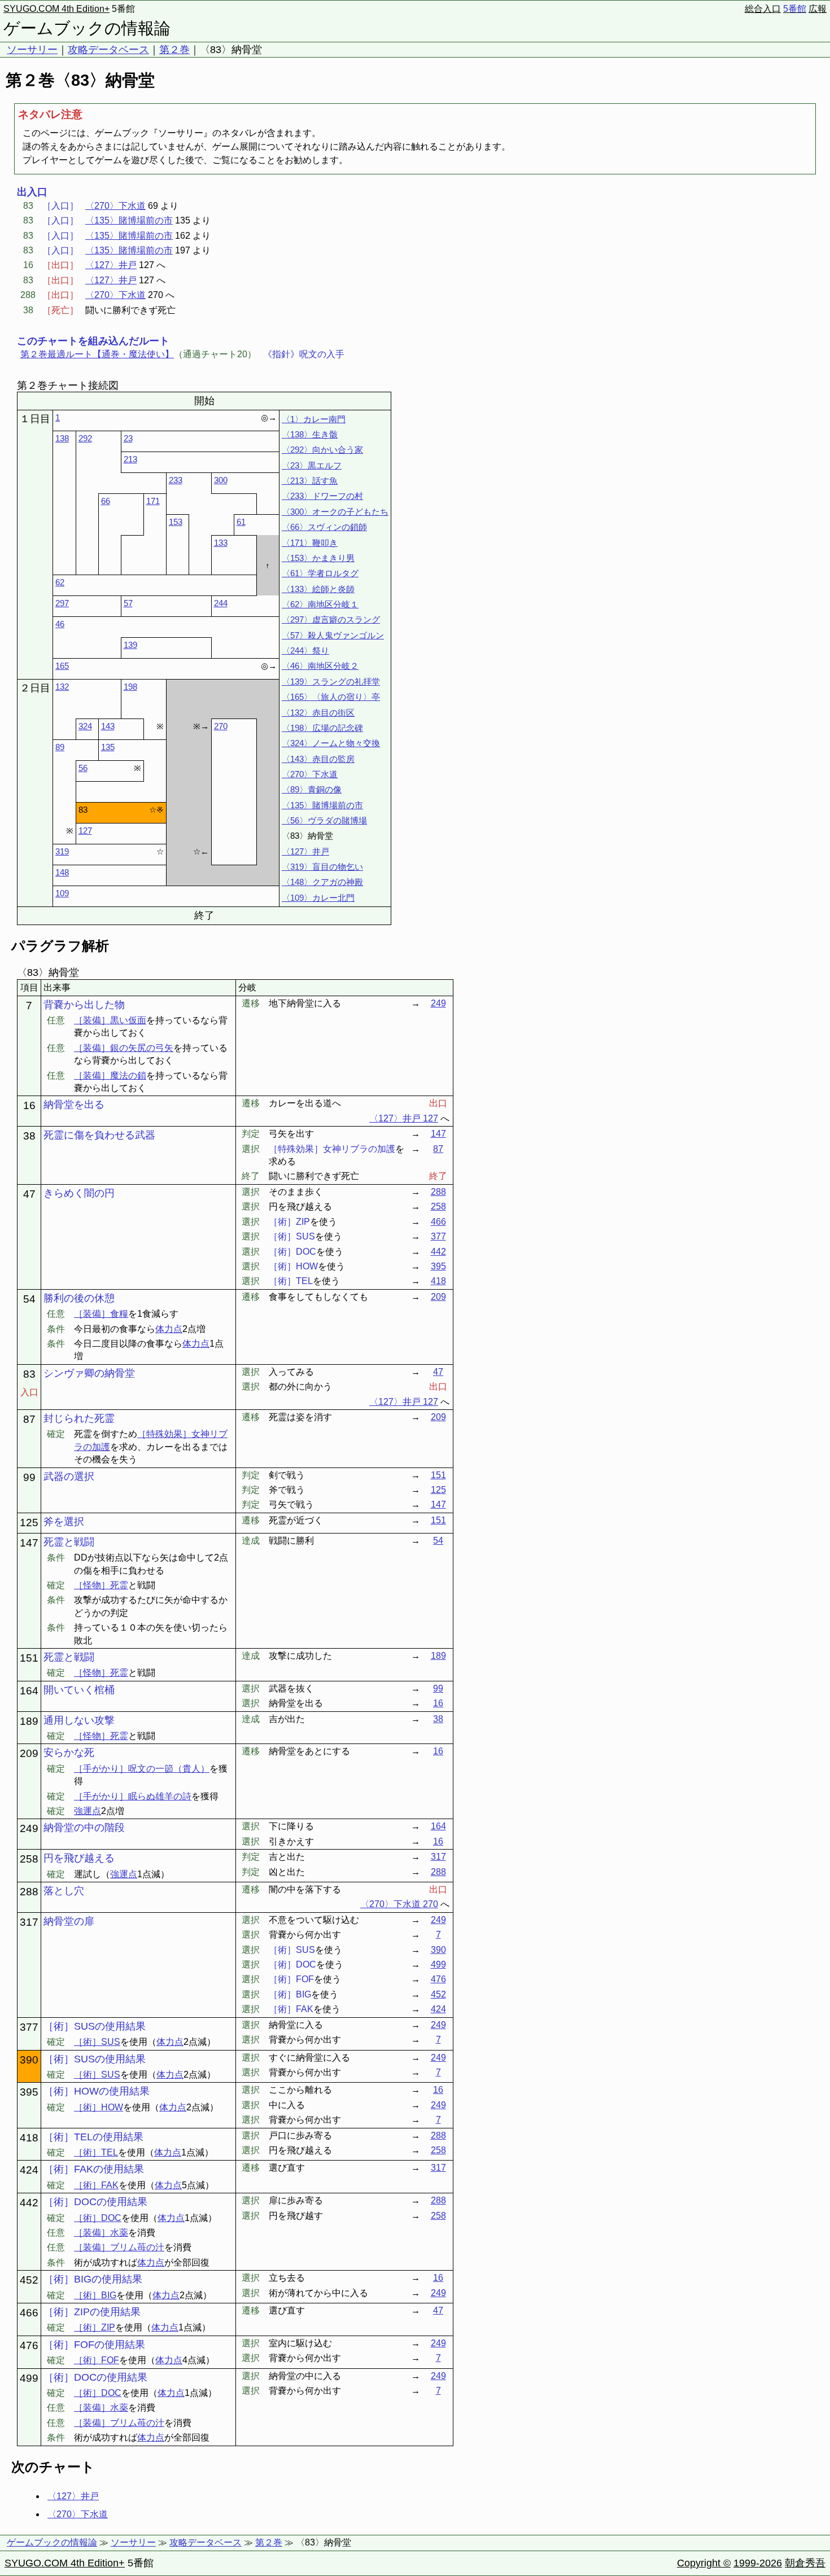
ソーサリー (32, 50)
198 (130, 687)
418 (438, 1281)
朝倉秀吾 (805, 2563)
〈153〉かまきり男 (318, 558)
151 (438, 1475)
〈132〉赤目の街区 (318, 713)
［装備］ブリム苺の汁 (119, 2247)
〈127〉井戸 (111, 265)
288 (438, 1192)
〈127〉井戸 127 (404, 1118)
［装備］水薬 (101, 2233)
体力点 (169, 1329)
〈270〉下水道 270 (399, 1904)
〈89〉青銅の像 (312, 789)
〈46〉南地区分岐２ (320, 666)
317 (438, 1857)
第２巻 (174, 50)
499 (438, 1964)
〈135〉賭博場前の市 (129, 220)
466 (438, 1222)
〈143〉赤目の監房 (318, 759)
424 (438, 2009)
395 (438, 1266)
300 (221, 480)
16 (438, 1703)
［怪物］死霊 (101, 1585)
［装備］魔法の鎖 (110, 1075)
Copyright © (704, 2563)
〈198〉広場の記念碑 (322, 728)
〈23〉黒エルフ (312, 465)
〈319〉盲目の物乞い (322, 867)
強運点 (88, 1811)
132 (62, 687)
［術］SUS (97, 2042)
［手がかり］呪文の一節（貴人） (142, 1769)
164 (438, 1826)
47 (438, 1372)
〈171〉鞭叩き (310, 543)
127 (85, 831)
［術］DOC (98, 2218)
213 (130, 459)
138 (62, 438)
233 (176, 480)
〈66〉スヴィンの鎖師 (324, 527)
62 (60, 582)
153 (176, 522)
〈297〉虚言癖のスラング (331, 619)
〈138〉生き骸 (310, 434)
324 (85, 726)
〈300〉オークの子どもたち (335, 512)
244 (221, 603)
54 (438, 1541)
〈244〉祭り (305, 650)
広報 (818, 9)
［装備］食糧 (101, 1314)
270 (221, 726)
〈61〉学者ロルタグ (320, 573)
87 (438, 1149)
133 (221, 543)
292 (85, 438)
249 (438, 1003)
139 (130, 645)
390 (438, 1950)
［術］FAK (96, 2185)
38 (438, 1719)
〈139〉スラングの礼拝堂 (331, 682)
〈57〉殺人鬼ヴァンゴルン (333, 635)
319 (62, 851)
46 (60, 624)
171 (153, 501)
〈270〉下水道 (115, 206)
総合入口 (763, 9)
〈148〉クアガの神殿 (322, 882)
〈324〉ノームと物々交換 (331, 743)
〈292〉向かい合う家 (322, 450)
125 (438, 1490)
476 (438, 1979)
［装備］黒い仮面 (110, 1020)
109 (62, 893)
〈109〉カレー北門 (318, 898)
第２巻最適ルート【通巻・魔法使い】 (97, 354)
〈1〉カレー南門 (314, 419)
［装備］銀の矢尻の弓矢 (124, 1048)
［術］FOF (97, 2360)
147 (438, 1134)
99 (438, 1688)
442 (438, 1252)
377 (438, 1236)
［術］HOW (99, 2107)
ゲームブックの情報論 (87, 28)
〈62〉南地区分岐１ (320, 604)
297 (62, 603)
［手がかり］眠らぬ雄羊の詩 (133, 1796)
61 (241, 522)
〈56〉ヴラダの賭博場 (324, 820)
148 (62, 872)
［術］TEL (96, 2152)
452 (438, 1994)
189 (438, 1656)
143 (108, 726)
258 (438, 1206)
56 (83, 768)
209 (438, 1297)
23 (128, 438)
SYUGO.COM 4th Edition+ (56, 9)
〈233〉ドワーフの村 (322, 496)
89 (60, 747)
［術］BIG (95, 2295)
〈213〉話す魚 (310, 481)
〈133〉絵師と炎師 (318, 589)
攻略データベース (108, 50)
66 (106, 501)
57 (128, 603)
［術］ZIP (95, 2327)
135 (108, 747)
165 (62, 666)
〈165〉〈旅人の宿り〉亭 (331, 697)
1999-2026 (758, 2563)
